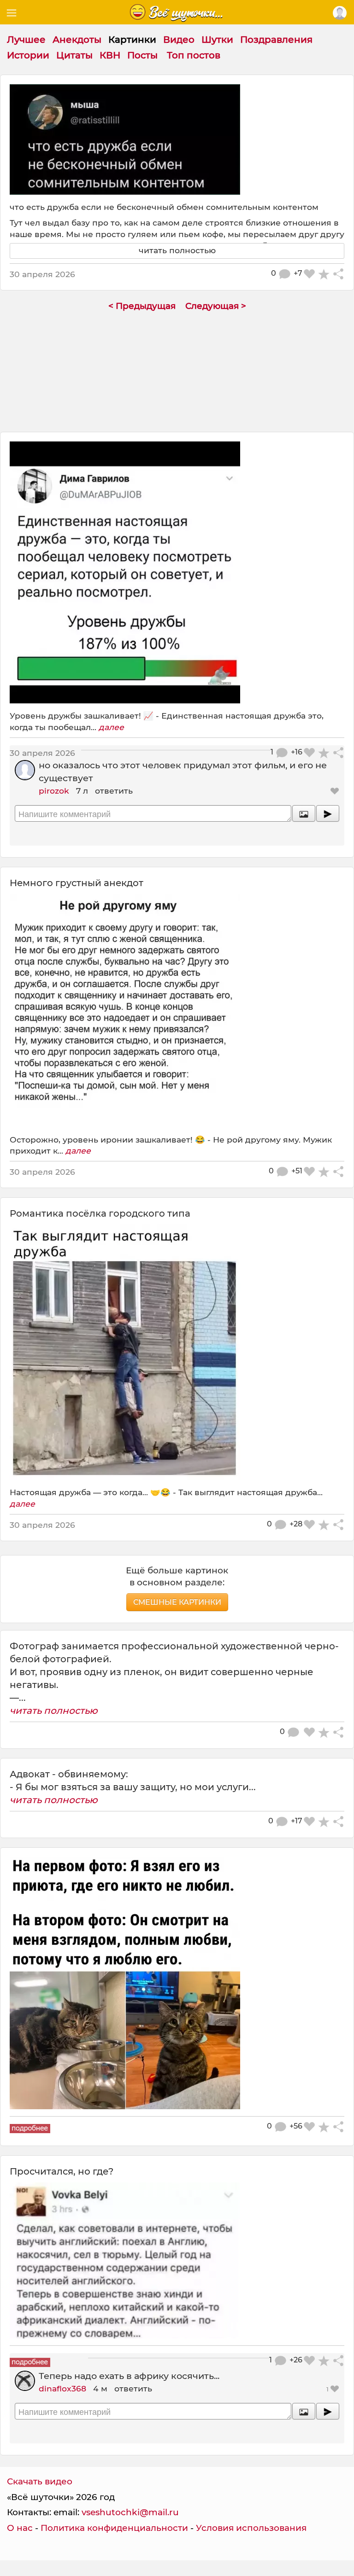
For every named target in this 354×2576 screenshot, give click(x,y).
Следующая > (216, 306)
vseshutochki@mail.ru (130, 2512)
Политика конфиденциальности (114, 2528)
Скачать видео (40, 2481)
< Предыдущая (142, 306)
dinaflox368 (62, 2388)
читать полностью (54, 1711)
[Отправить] (328, 813)
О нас (20, 2528)
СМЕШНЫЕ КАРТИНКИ (177, 1602)
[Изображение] (304, 813)
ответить (114, 791)
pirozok (54, 791)
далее (111, 727)
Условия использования (251, 2528)
